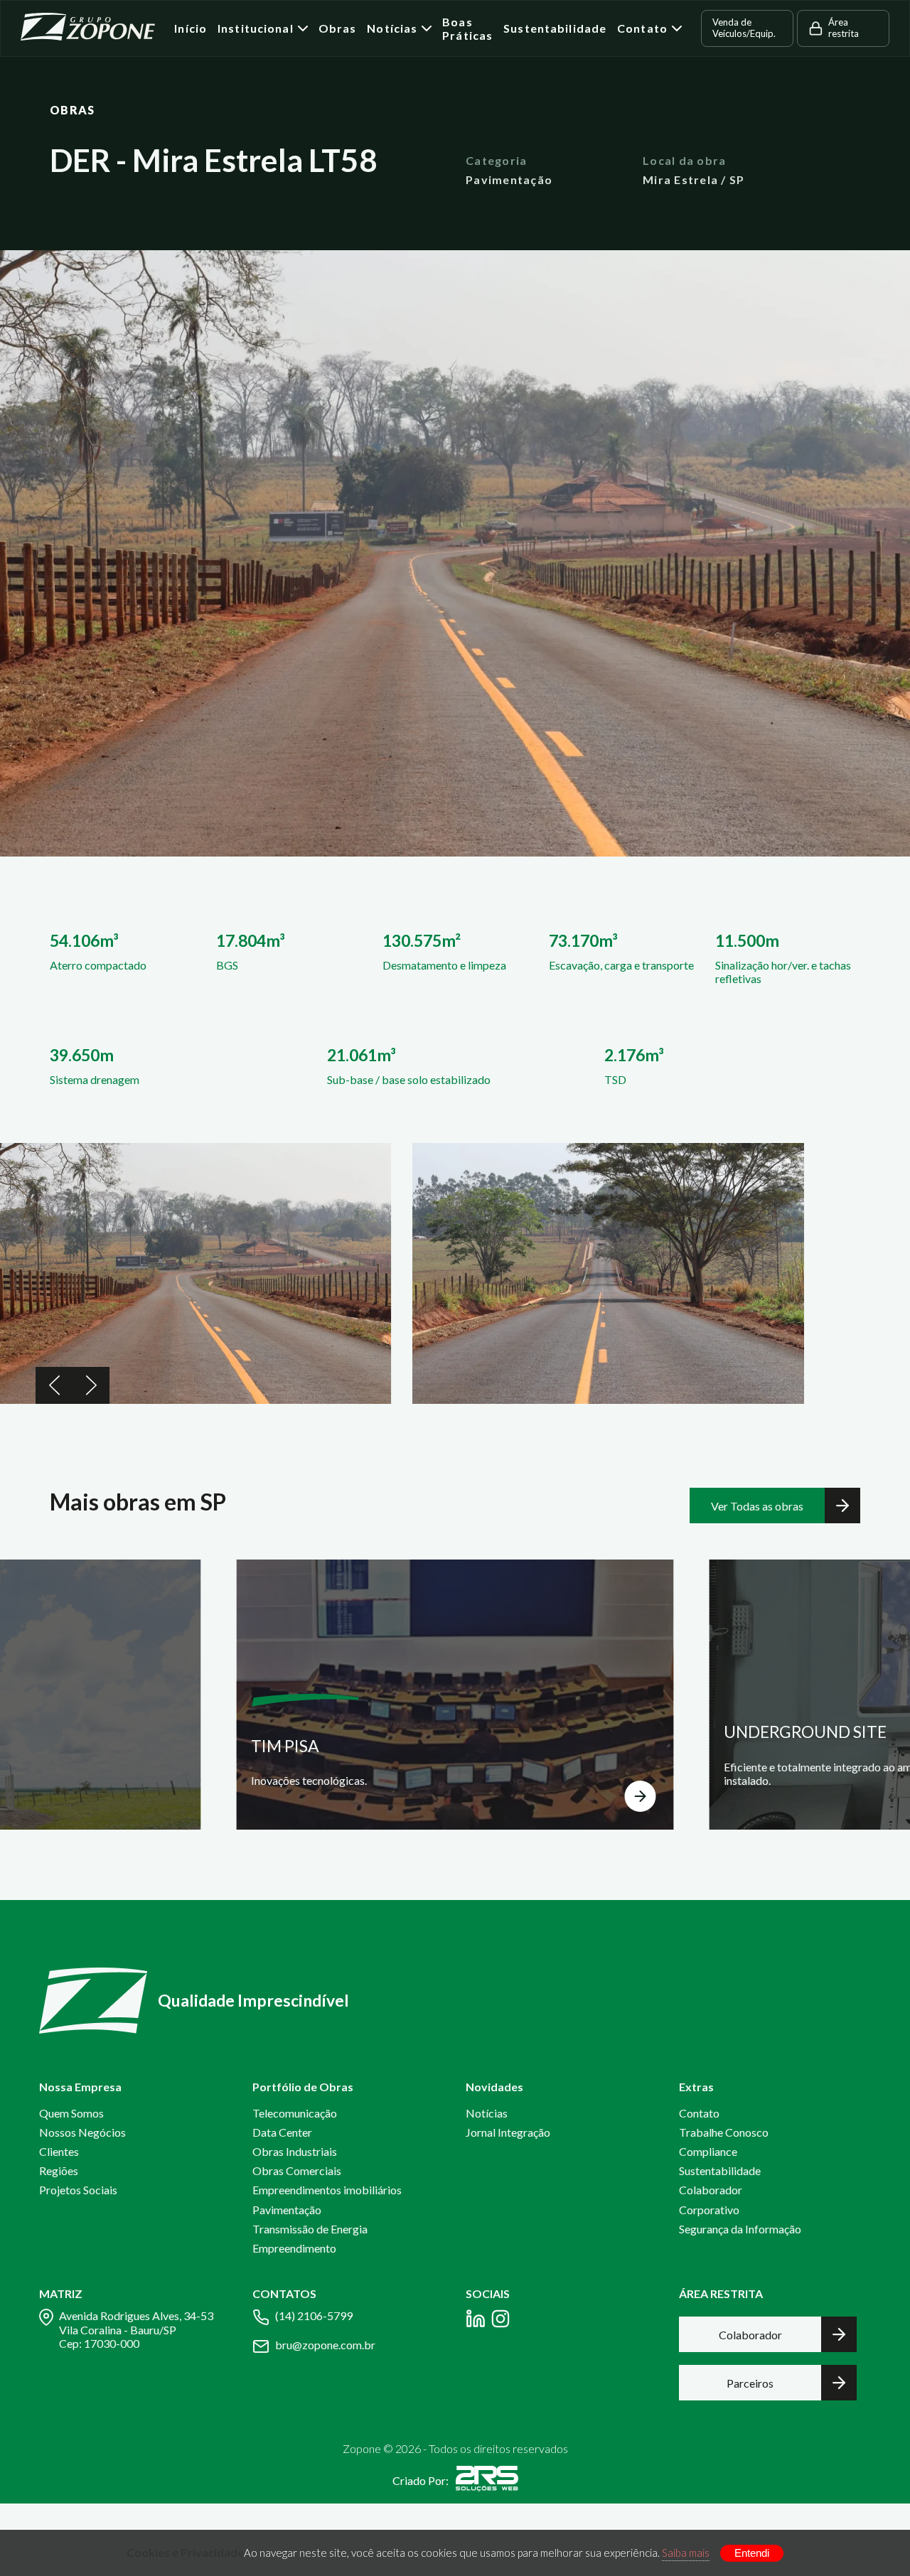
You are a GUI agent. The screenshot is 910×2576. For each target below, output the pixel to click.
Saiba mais (686, 2553)
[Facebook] (476, 2321)
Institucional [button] (256, 28)
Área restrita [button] (844, 28)
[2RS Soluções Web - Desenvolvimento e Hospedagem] (487, 2481)
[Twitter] (500, 2321)
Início (191, 28)
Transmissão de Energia (310, 2229)
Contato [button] (642, 28)
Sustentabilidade (555, 28)
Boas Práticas (467, 28)
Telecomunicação (295, 2113)
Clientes (59, 2151)
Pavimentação (287, 2210)
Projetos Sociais (78, 2190)
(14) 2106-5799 (314, 2315)
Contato (699, 2113)
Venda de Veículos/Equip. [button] (744, 28)
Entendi (752, 2553)
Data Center (282, 2132)
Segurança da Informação (740, 2229)
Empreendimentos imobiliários (327, 2190)
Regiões (59, 2170)
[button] (54, 1385)
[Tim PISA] (455, 1695)
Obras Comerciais (297, 2170)
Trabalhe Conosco (724, 2132)
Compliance (708, 2151)
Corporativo (709, 2210)
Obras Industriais (295, 2151)
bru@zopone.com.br (325, 2345)
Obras (338, 28)
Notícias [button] (392, 28)
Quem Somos (71, 2113)
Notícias (487, 2113)
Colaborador (711, 2190)
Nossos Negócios (82, 2132)
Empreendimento (294, 2248)
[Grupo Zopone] (88, 29)
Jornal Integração (508, 2132)
